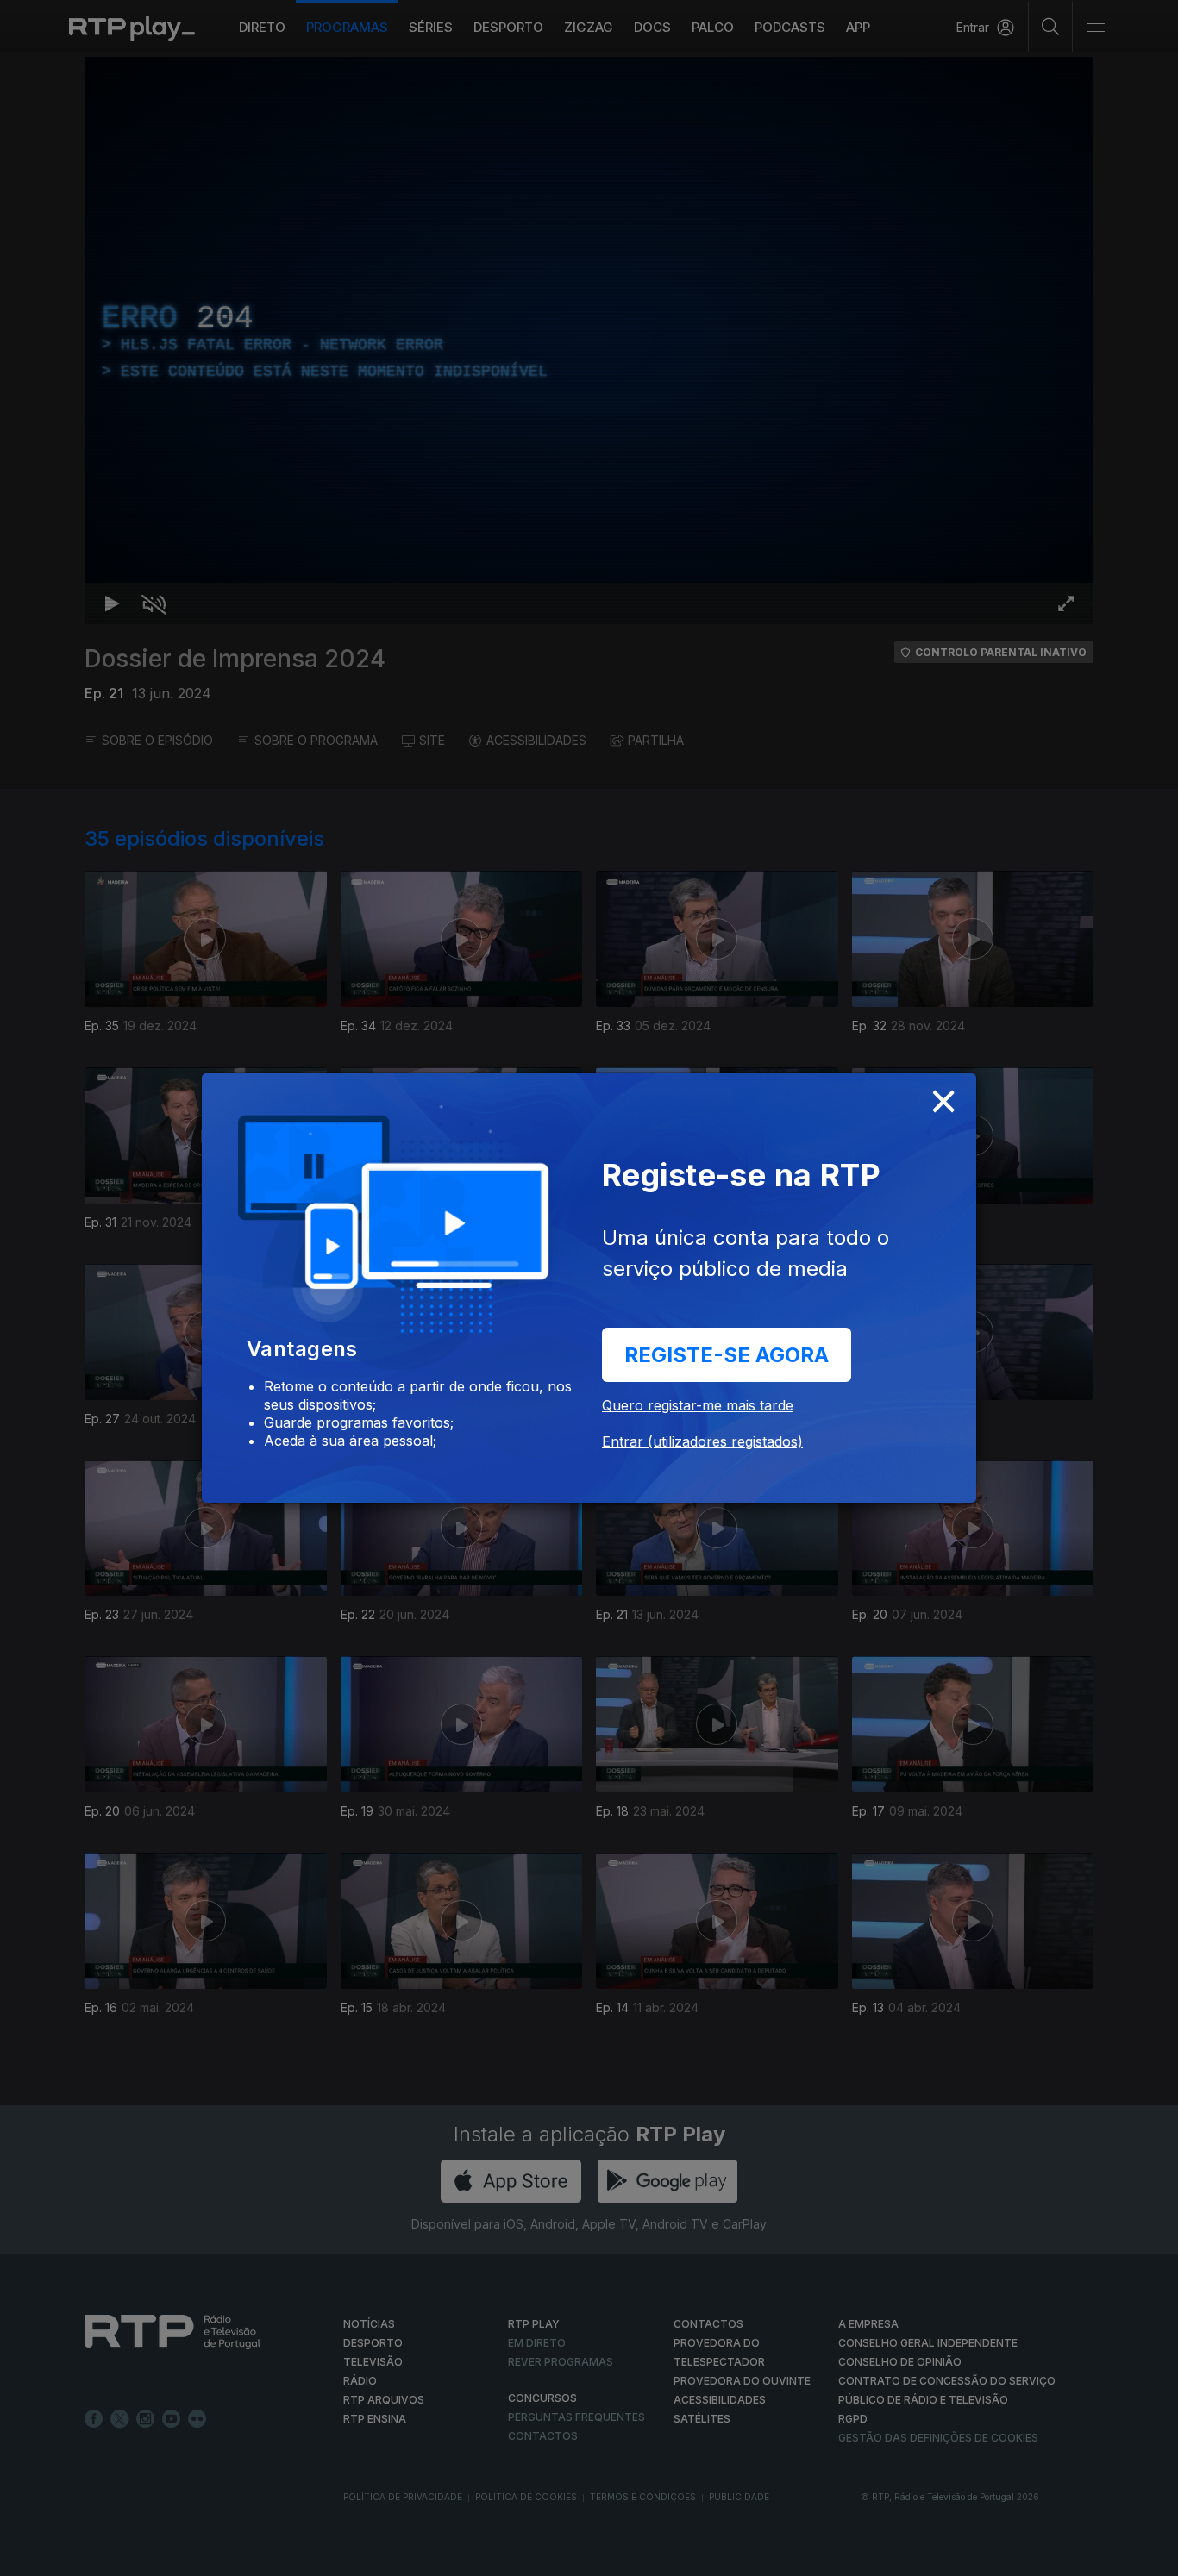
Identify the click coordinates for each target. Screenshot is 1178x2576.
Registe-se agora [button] (727, 1355)
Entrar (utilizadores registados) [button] (702, 1441)
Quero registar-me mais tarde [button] (698, 1405)
